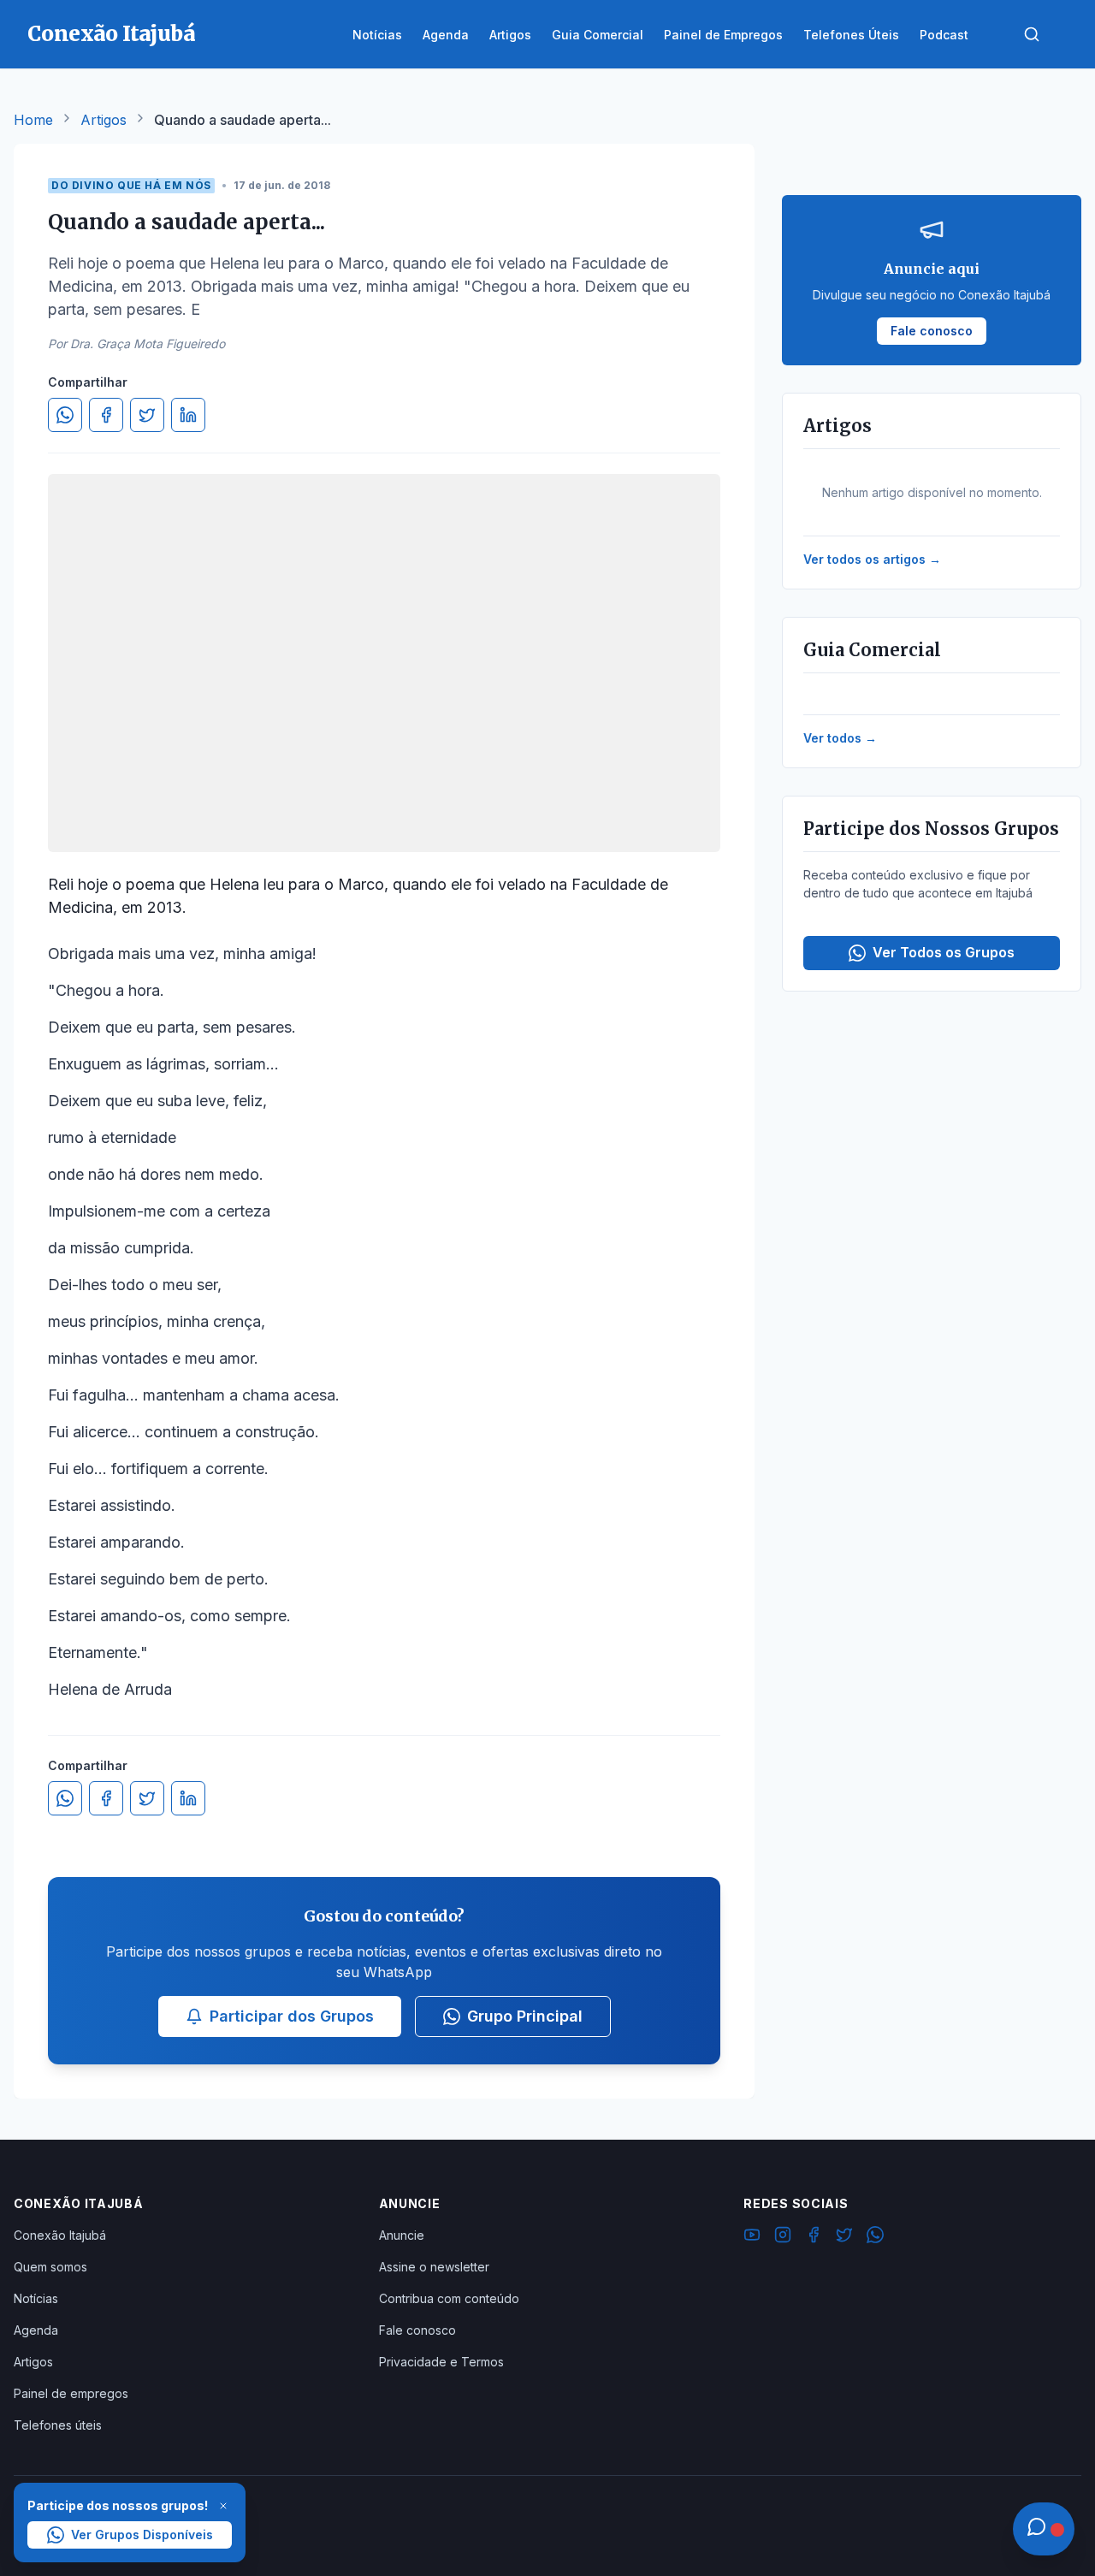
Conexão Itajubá (60, 2235)
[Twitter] (844, 2237)
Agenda (36, 2330)
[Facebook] (814, 2237)
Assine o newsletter (434, 2267)
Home (33, 120)
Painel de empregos (71, 2393)
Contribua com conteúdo (449, 2298)
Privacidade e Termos (441, 2362)
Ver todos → (840, 738)
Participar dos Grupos (292, 2016)
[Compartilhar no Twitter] (147, 415)
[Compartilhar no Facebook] (106, 415)
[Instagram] (783, 2237)
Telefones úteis (58, 2425)
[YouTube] (752, 2237)
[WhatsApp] (875, 2237)
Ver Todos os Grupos (944, 952)
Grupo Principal (525, 2016)
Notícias (36, 2298)
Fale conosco (417, 2330)
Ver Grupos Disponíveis (142, 2535)
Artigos (104, 120)
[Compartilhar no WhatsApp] (65, 415)
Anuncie (402, 2235)
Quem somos (50, 2267)
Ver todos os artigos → (872, 559)
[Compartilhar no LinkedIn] (188, 415)
